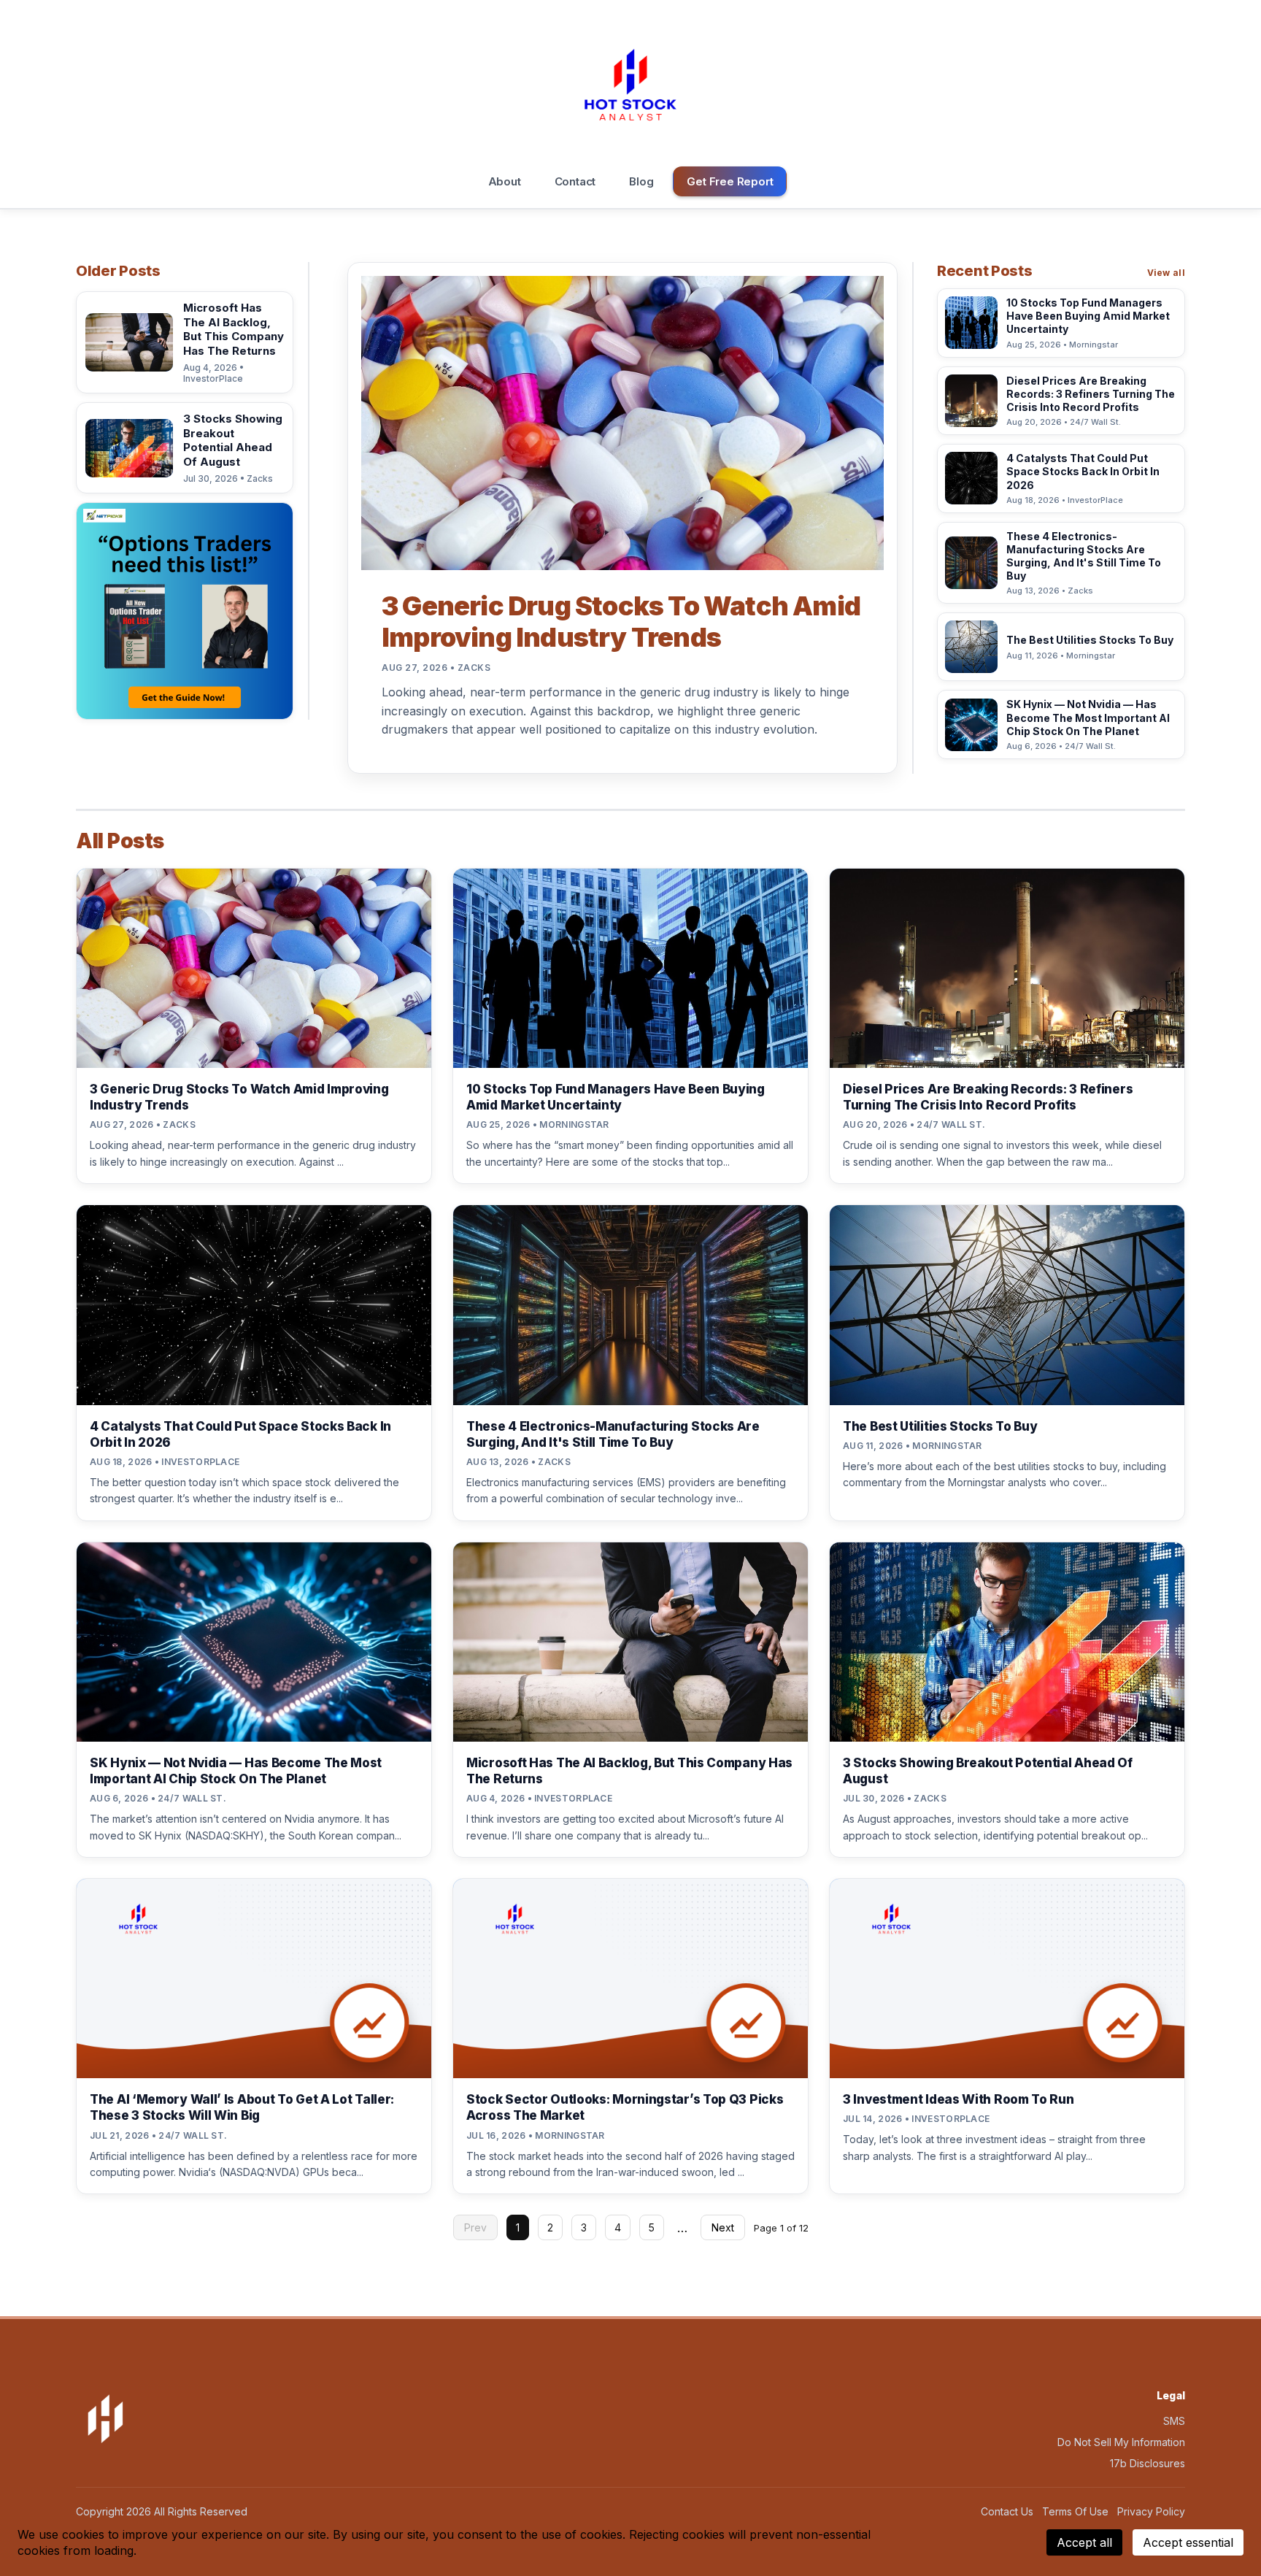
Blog (641, 181)
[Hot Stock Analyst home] (630, 85)
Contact (575, 181)
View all (1166, 273)
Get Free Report (730, 181)
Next (723, 2227)
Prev (475, 2227)
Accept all (1084, 2542)
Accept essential (1188, 2542)
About (505, 181)
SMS (1174, 2421)
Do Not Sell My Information (1121, 2442)
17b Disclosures (1148, 2463)
